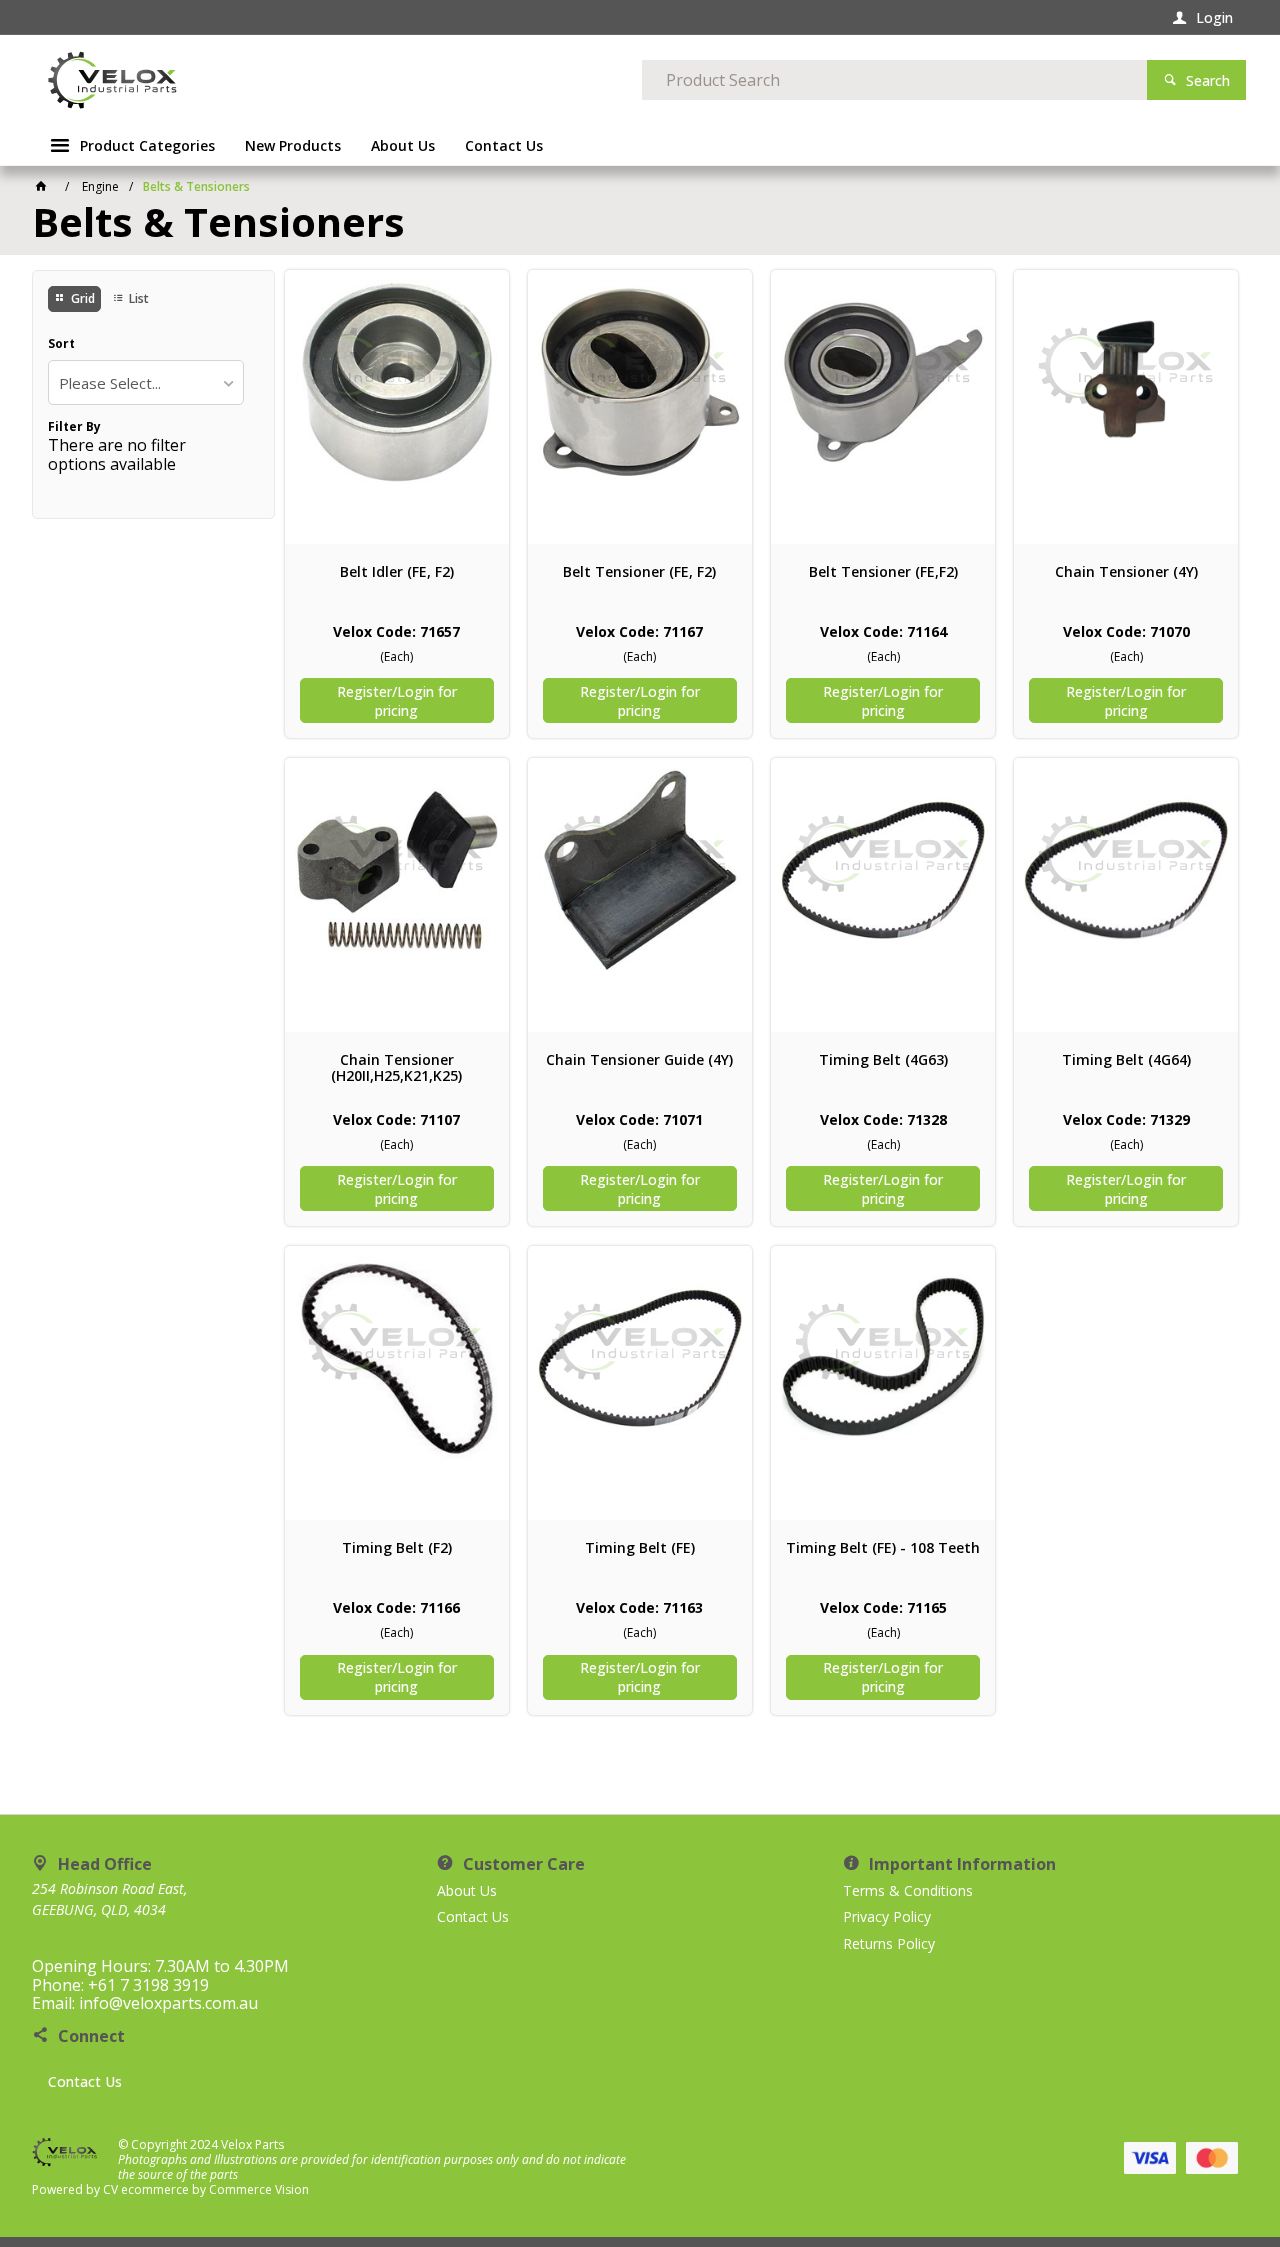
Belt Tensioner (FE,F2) (883, 572)
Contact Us (85, 2081)
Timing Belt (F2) (397, 1548)
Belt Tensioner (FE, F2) (639, 572)
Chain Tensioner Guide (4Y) (639, 1060)
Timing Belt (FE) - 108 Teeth (883, 1548)
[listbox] (146, 382)
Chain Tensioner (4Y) (1126, 572)
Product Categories (147, 145)
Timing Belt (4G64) (1126, 1060)
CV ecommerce (146, 2189)
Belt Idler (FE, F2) (397, 572)
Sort (61, 344)
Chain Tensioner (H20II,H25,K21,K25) (396, 1068)
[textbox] (894, 80)
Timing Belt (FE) (640, 1548)
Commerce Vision (259, 2189)
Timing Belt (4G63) (883, 1060)
